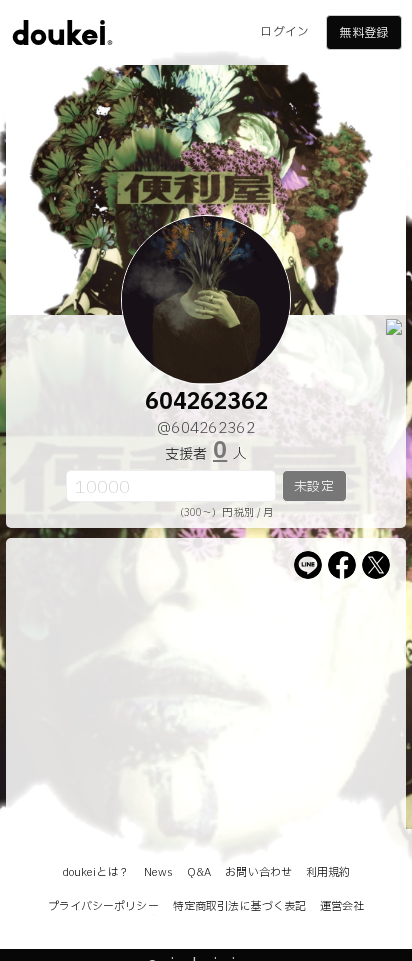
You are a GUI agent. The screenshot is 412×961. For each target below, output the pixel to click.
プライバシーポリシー (103, 906)
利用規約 (328, 872)
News (158, 872)
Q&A (199, 872)
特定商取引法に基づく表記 (239, 906)
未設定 (313, 487)
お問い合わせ (258, 872)
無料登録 (363, 33)
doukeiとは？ (96, 872)
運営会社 (342, 906)
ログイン (284, 32)
